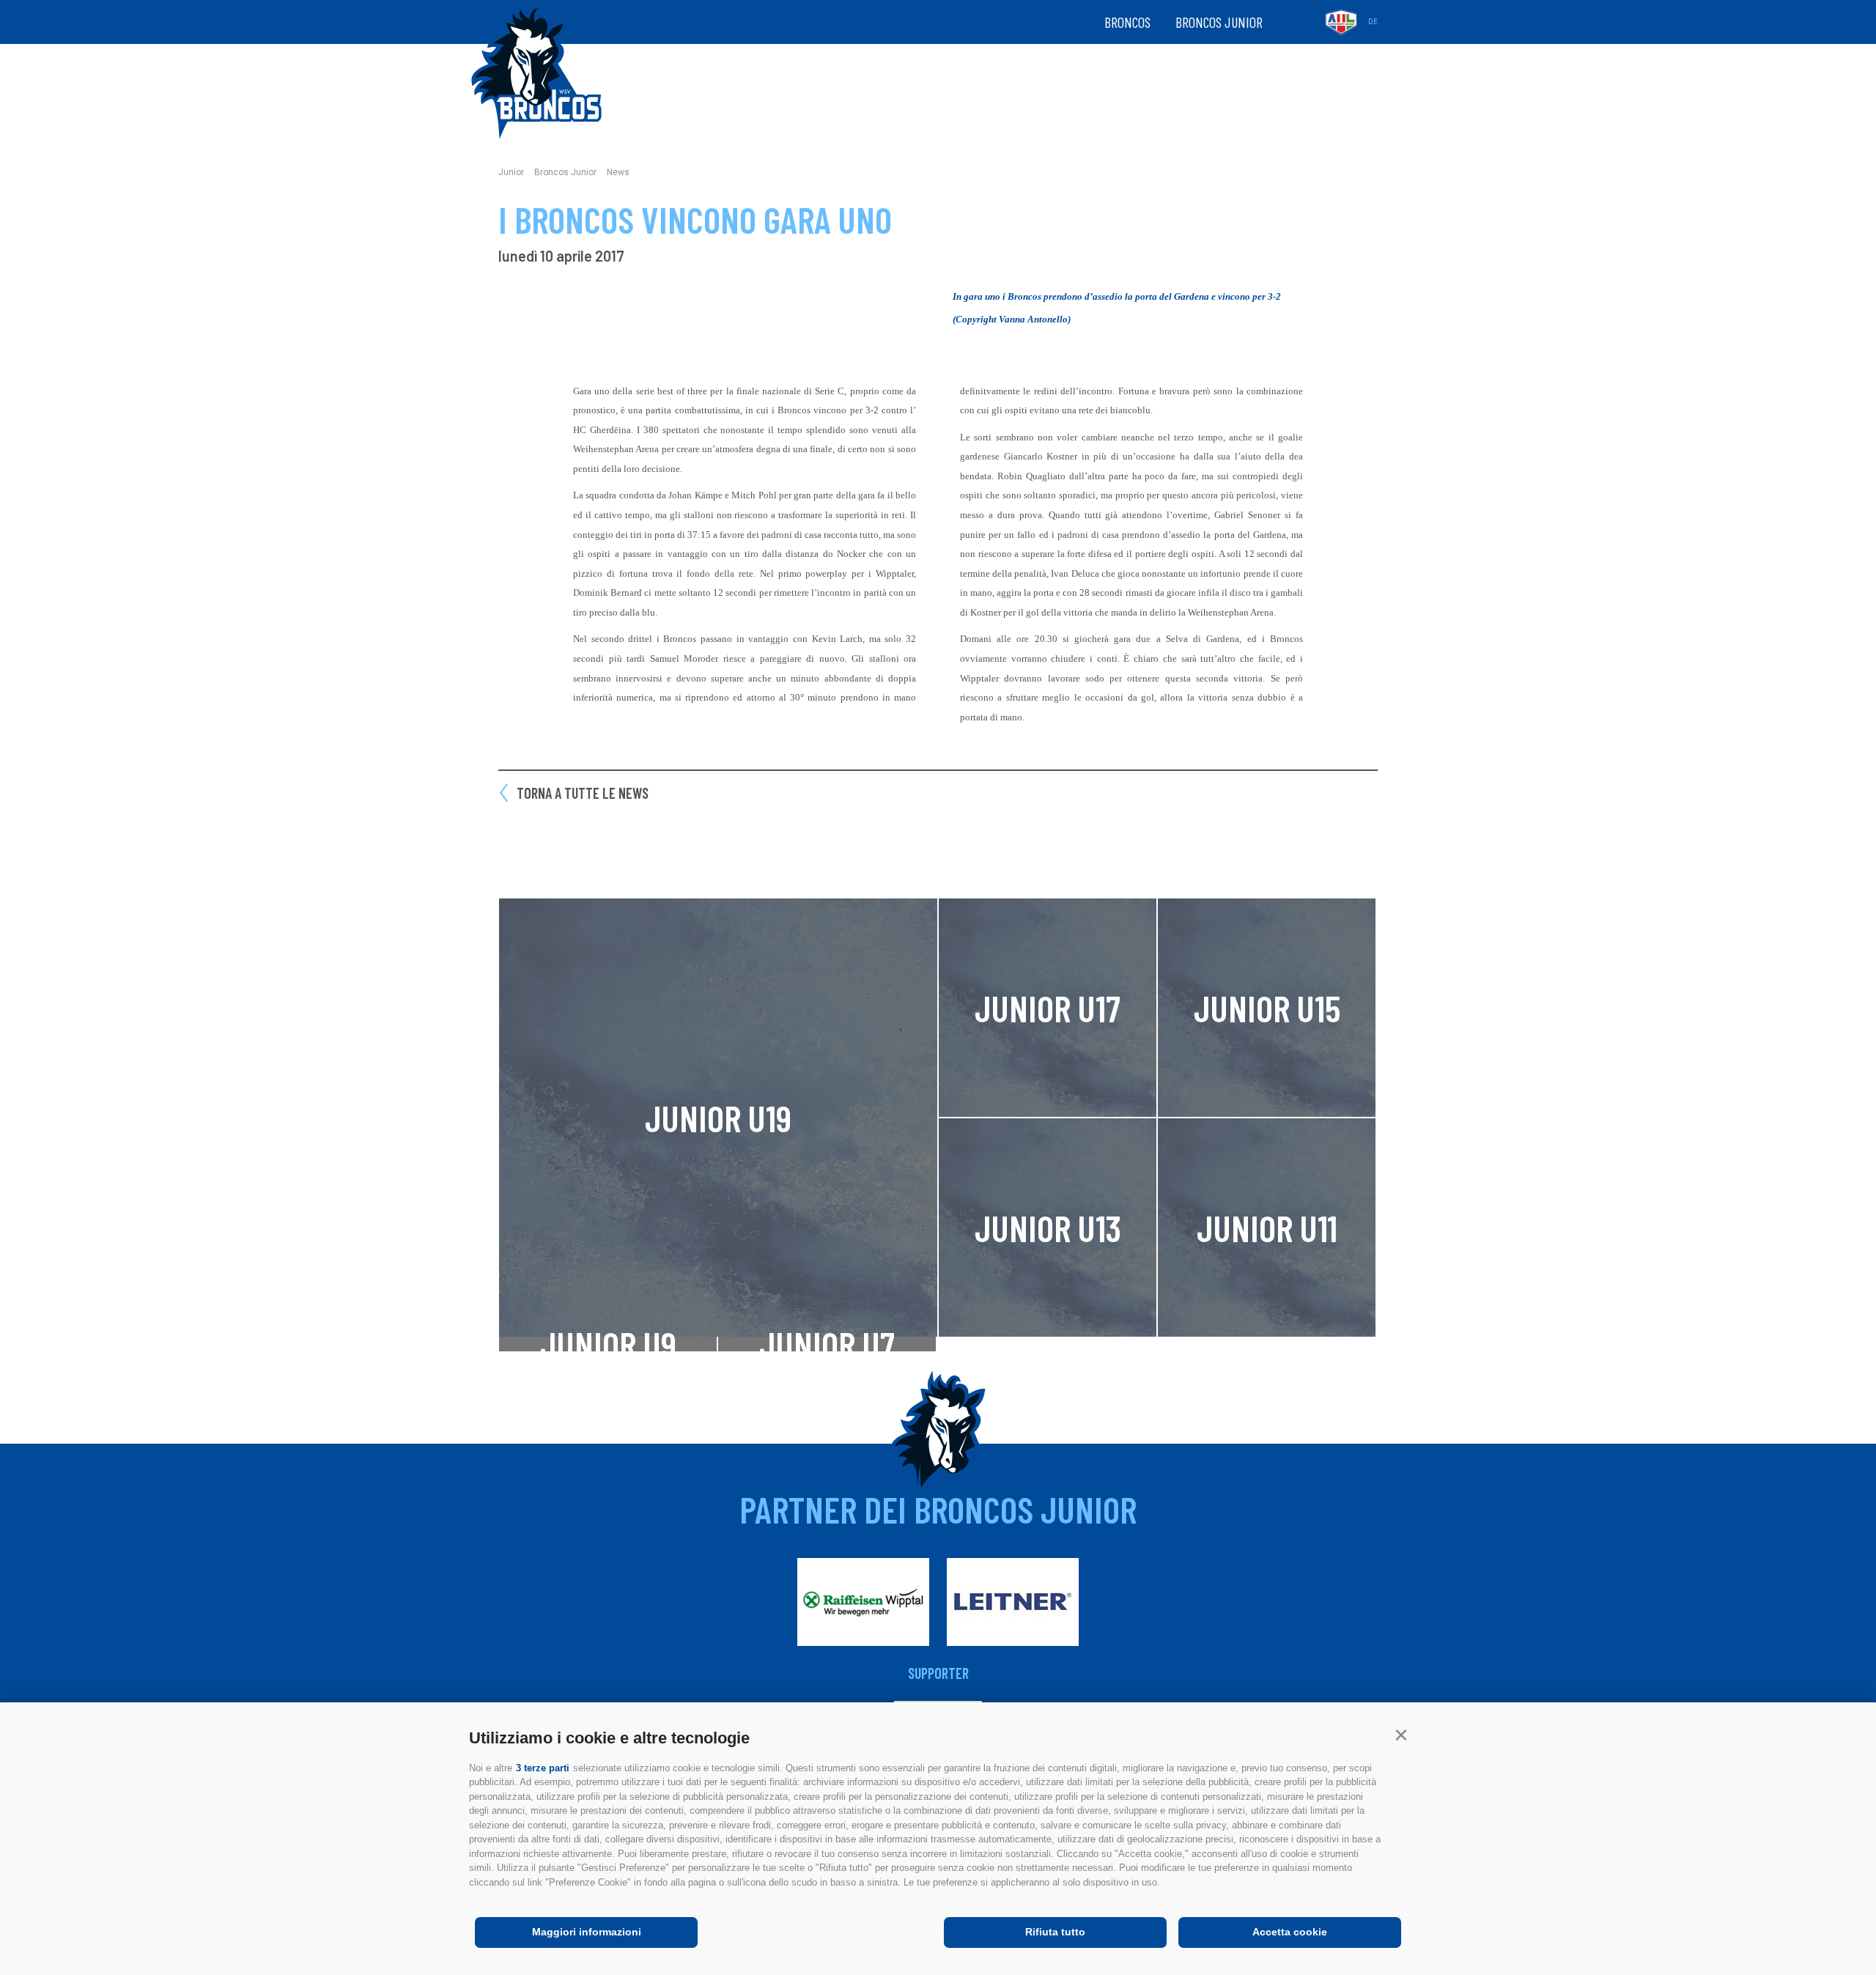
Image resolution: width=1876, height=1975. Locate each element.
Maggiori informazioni (587, 1932)
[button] (1401, 1735)
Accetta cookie (1290, 1932)
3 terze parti (543, 1768)
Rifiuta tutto (1055, 1932)
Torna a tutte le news (583, 793)
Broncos (1127, 22)
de (1373, 22)
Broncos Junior (1219, 22)
